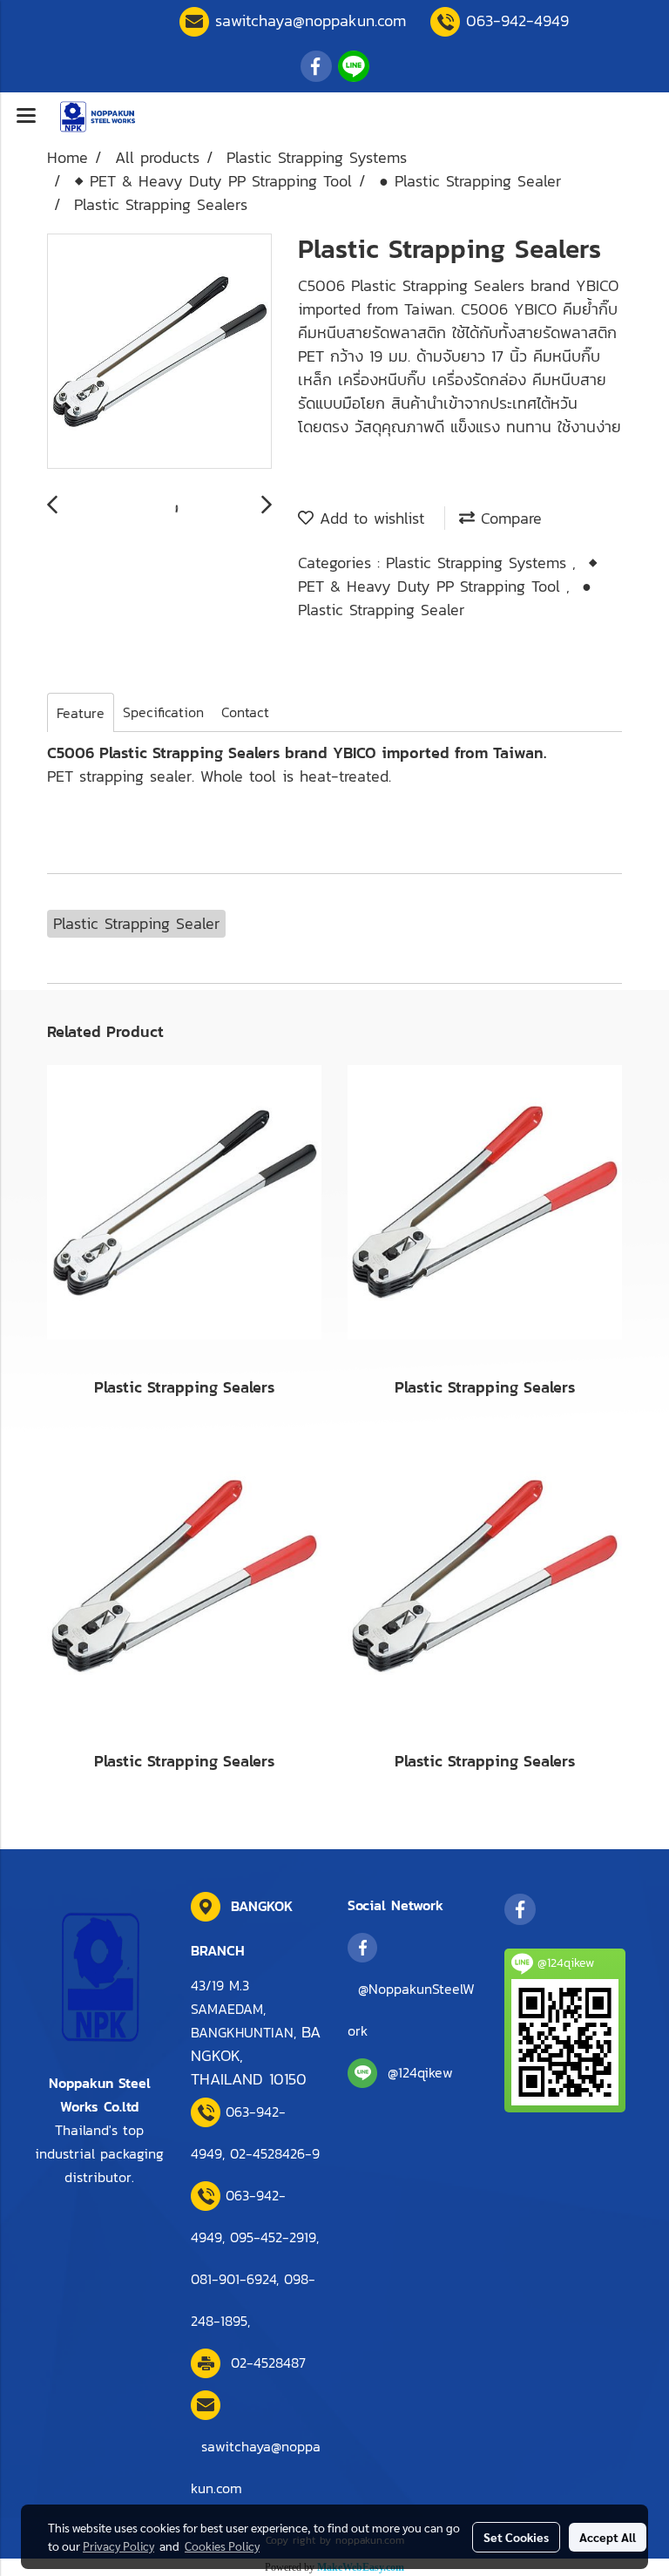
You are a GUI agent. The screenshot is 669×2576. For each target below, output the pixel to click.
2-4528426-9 (275, 2153)
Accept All (608, 2537)
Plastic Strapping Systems (479, 563)
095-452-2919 (273, 2237)
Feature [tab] (81, 713)
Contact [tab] (245, 712)
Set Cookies (516, 2537)
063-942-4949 (517, 20)
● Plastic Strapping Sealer (445, 598)
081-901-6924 (233, 2279)
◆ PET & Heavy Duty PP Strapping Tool (448, 574)
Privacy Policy (118, 2545)
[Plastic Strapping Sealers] (159, 352)
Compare (508, 518)
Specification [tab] (163, 712)
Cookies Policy (222, 2545)
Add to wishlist (369, 518)
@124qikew (420, 2072)
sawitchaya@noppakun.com (311, 20)
